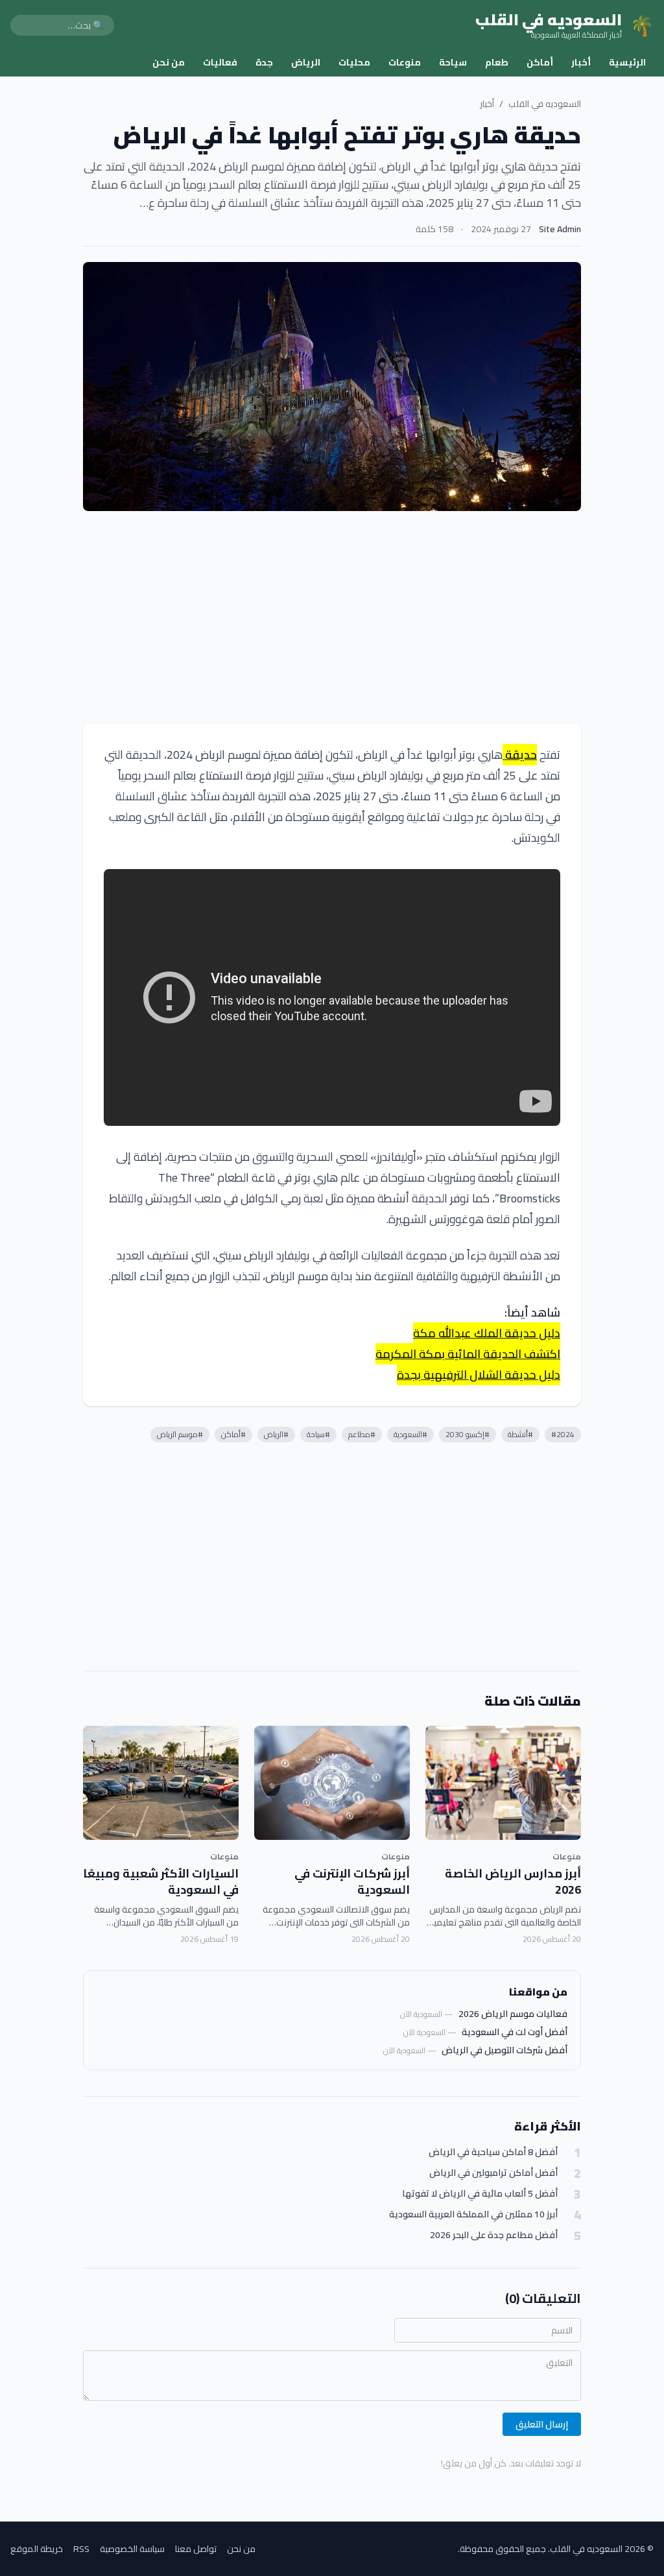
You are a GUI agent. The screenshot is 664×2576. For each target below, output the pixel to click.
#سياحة (318, 1434)
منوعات (405, 62)
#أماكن (233, 1434)
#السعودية (410, 1434)
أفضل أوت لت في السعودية (515, 2032)
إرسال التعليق (542, 2424)
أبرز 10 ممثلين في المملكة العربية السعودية (473, 2214)
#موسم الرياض (180, 1434)
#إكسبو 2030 (468, 1434)
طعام (497, 62)
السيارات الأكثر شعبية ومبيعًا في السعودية (161, 1881)
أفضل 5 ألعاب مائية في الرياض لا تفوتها (480, 2194)
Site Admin (560, 229)
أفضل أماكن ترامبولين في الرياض (493, 2173)
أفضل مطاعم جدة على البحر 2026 (494, 2235)
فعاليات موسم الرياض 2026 (513, 2014)
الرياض (306, 62)
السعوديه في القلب (545, 104)
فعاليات (220, 62)
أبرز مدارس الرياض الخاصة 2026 (513, 1881)
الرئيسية (627, 62)
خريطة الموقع (37, 2549)
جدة (264, 62)
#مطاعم (362, 1434)
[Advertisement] (332, 617)
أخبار (581, 62)
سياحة (453, 62)
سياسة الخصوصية (132, 2549)
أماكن (540, 62)
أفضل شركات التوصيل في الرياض (504, 2050)
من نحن (169, 62)
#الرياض (276, 1434)
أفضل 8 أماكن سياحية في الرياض (493, 2152)
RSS (81, 2549)
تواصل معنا (196, 2549)
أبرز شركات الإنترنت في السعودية (352, 1881)
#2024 (563, 1434)
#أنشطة (520, 1434)
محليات (354, 62)
